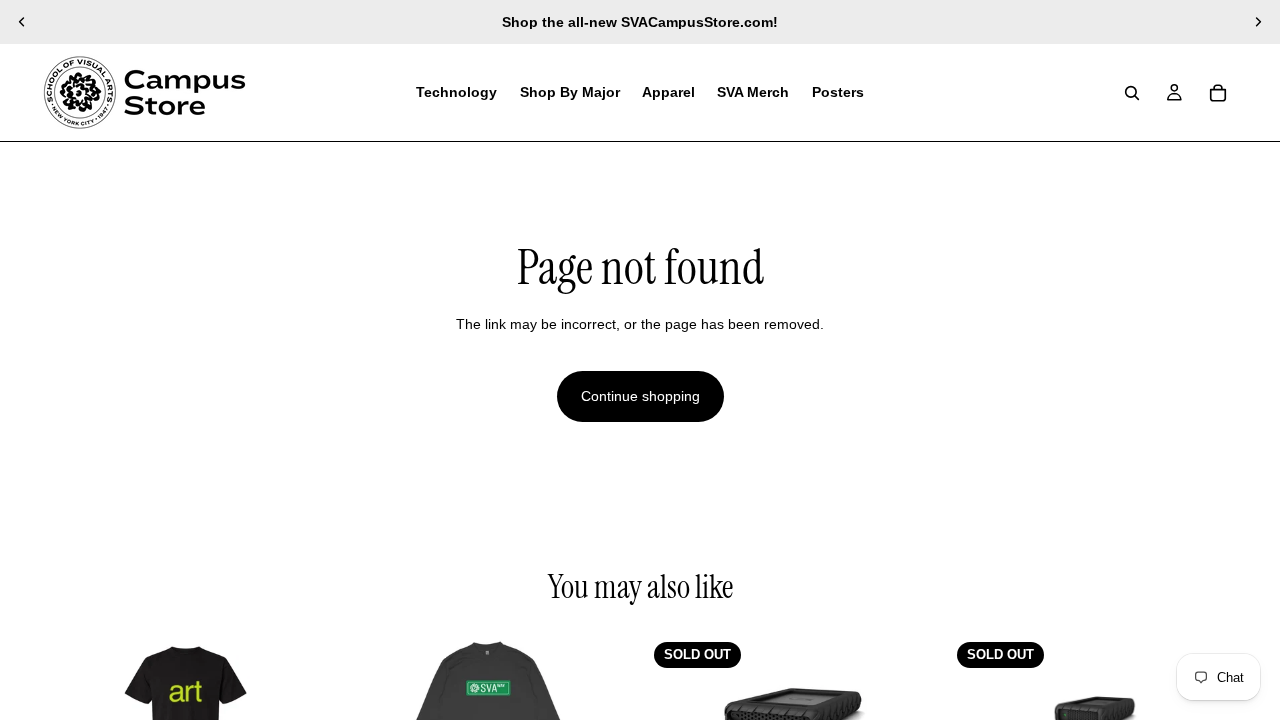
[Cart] (1218, 93)
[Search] (1132, 93)
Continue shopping (640, 396)
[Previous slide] (22, 22)
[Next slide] (1258, 22)
